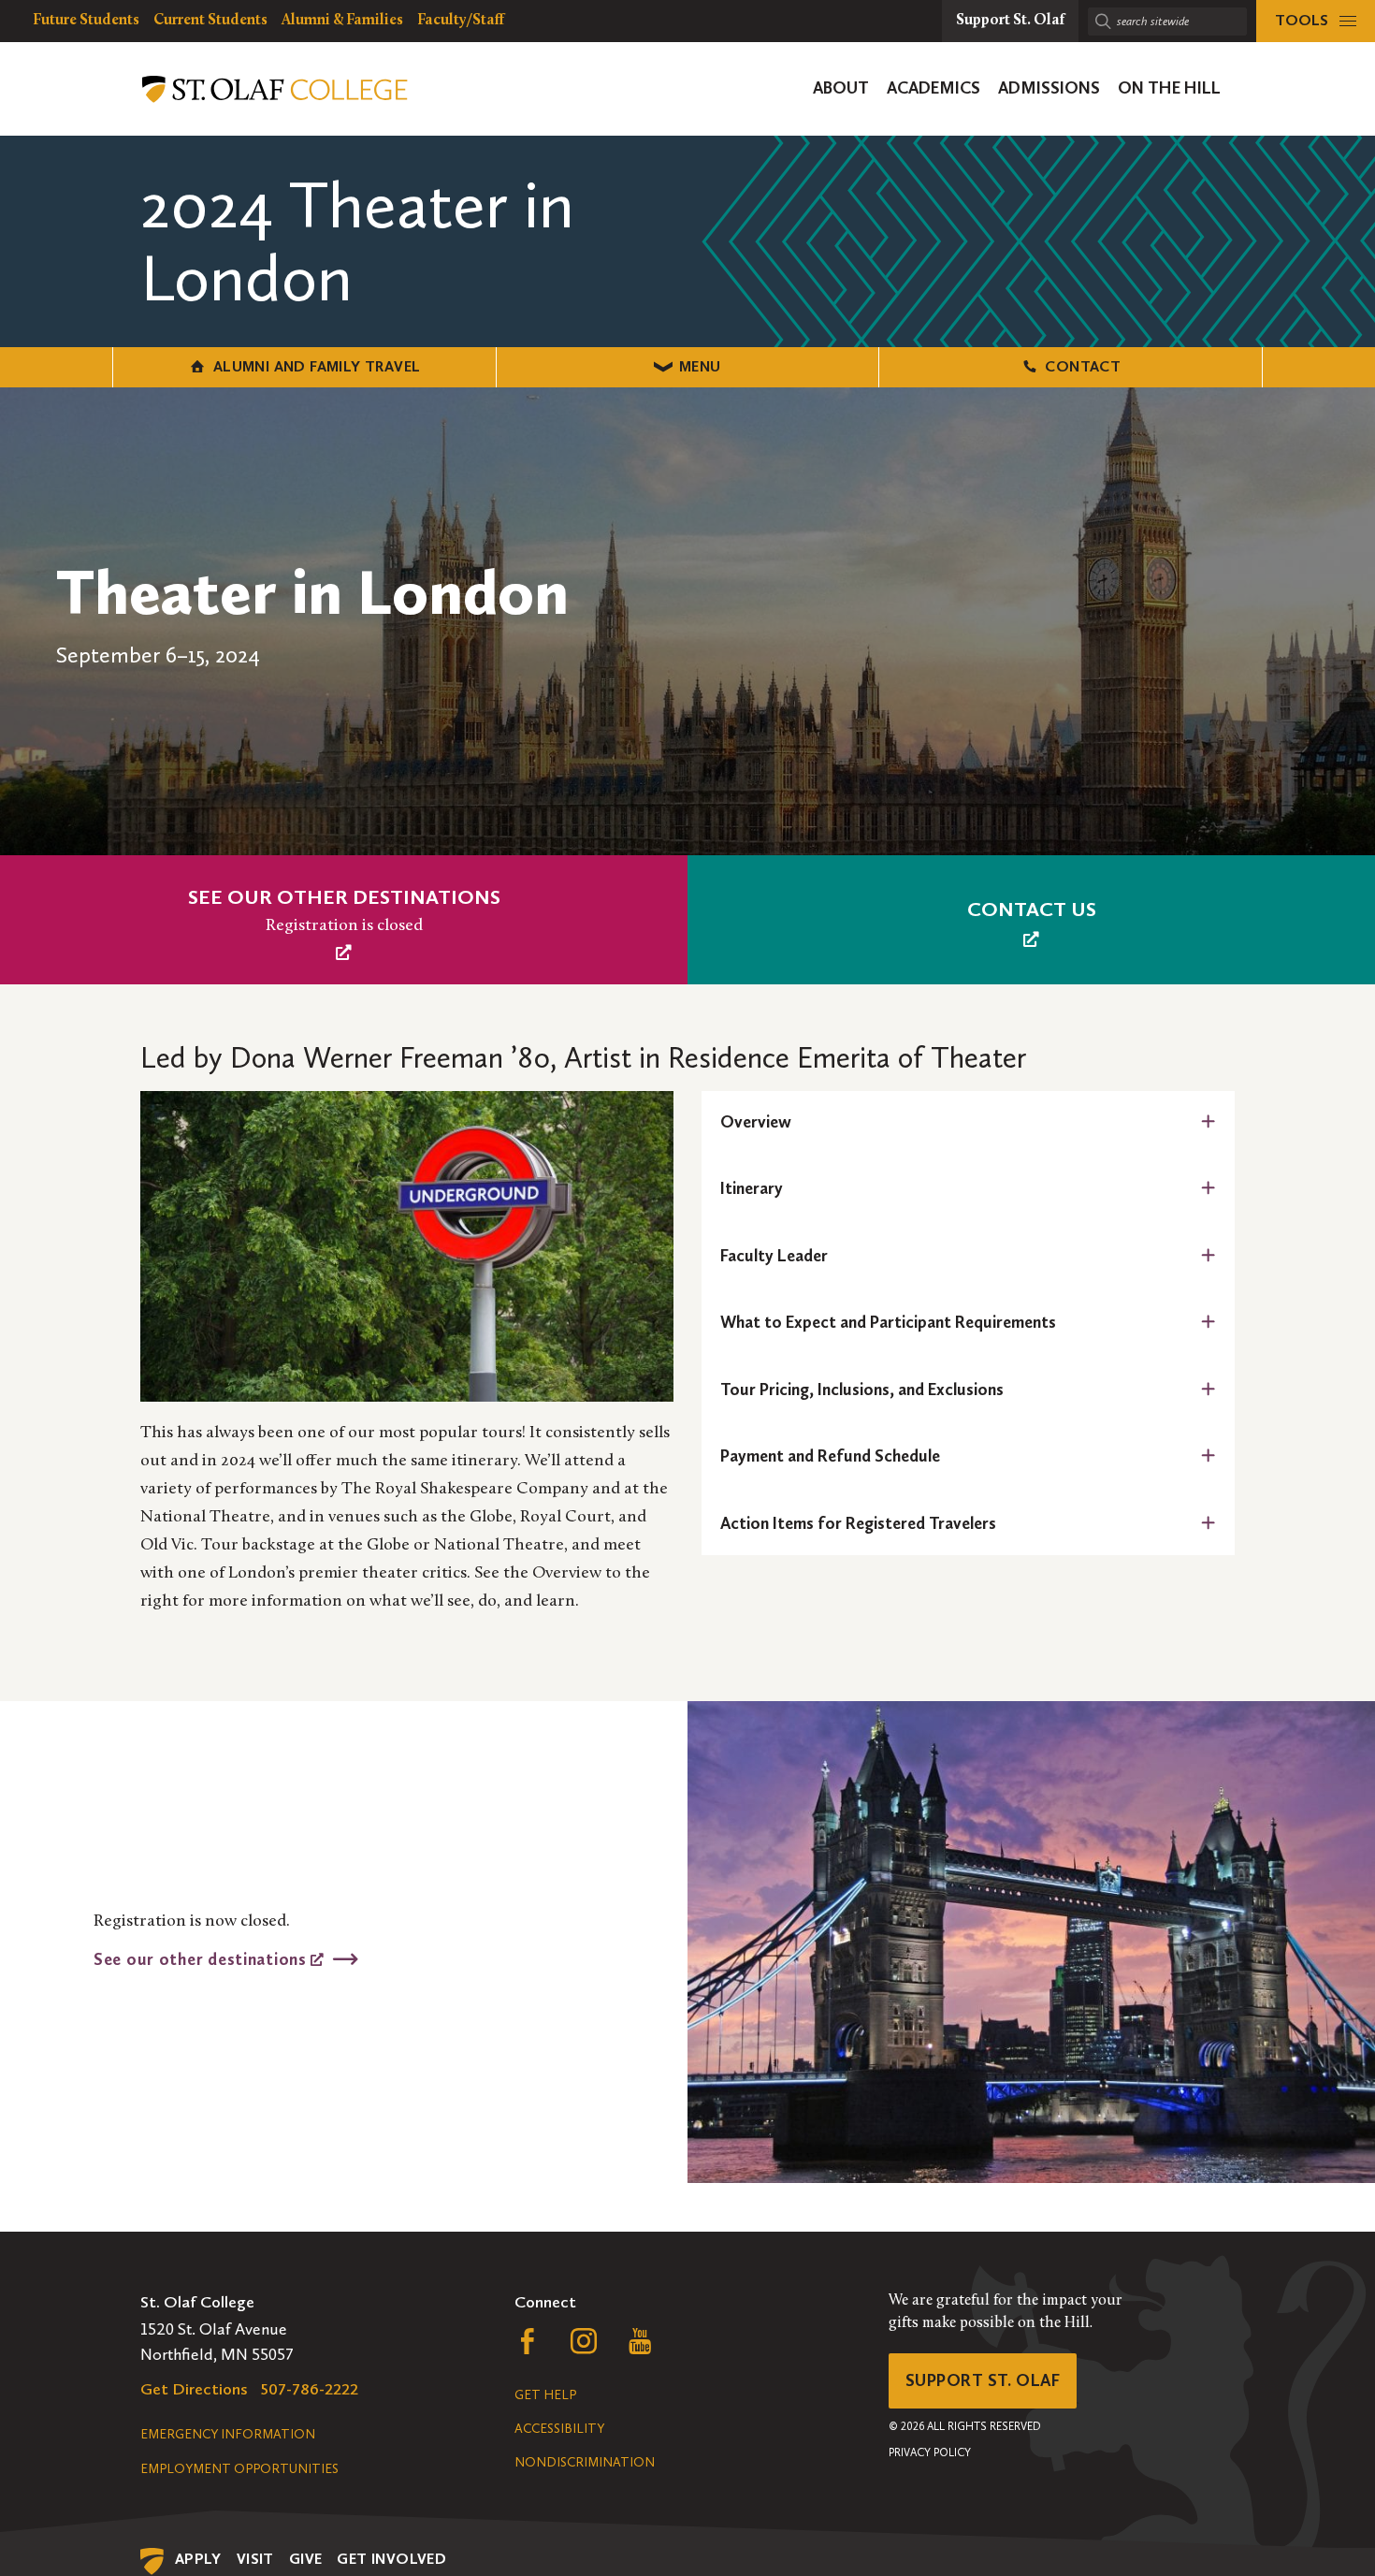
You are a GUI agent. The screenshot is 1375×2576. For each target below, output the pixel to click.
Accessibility (559, 2429)
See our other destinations (202, 1958)
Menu (700, 366)
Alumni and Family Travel (317, 366)
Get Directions (194, 2389)
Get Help (545, 2395)
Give (306, 2559)
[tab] (968, 1122)
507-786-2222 (310, 2389)
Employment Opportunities (239, 2469)
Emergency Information (228, 2434)
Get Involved (391, 2559)
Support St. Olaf (983, 2380)
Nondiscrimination (585, 2462)
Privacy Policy (930, 2452)
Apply (198, 2559)
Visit (255, 2559)
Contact (1083, 366)
